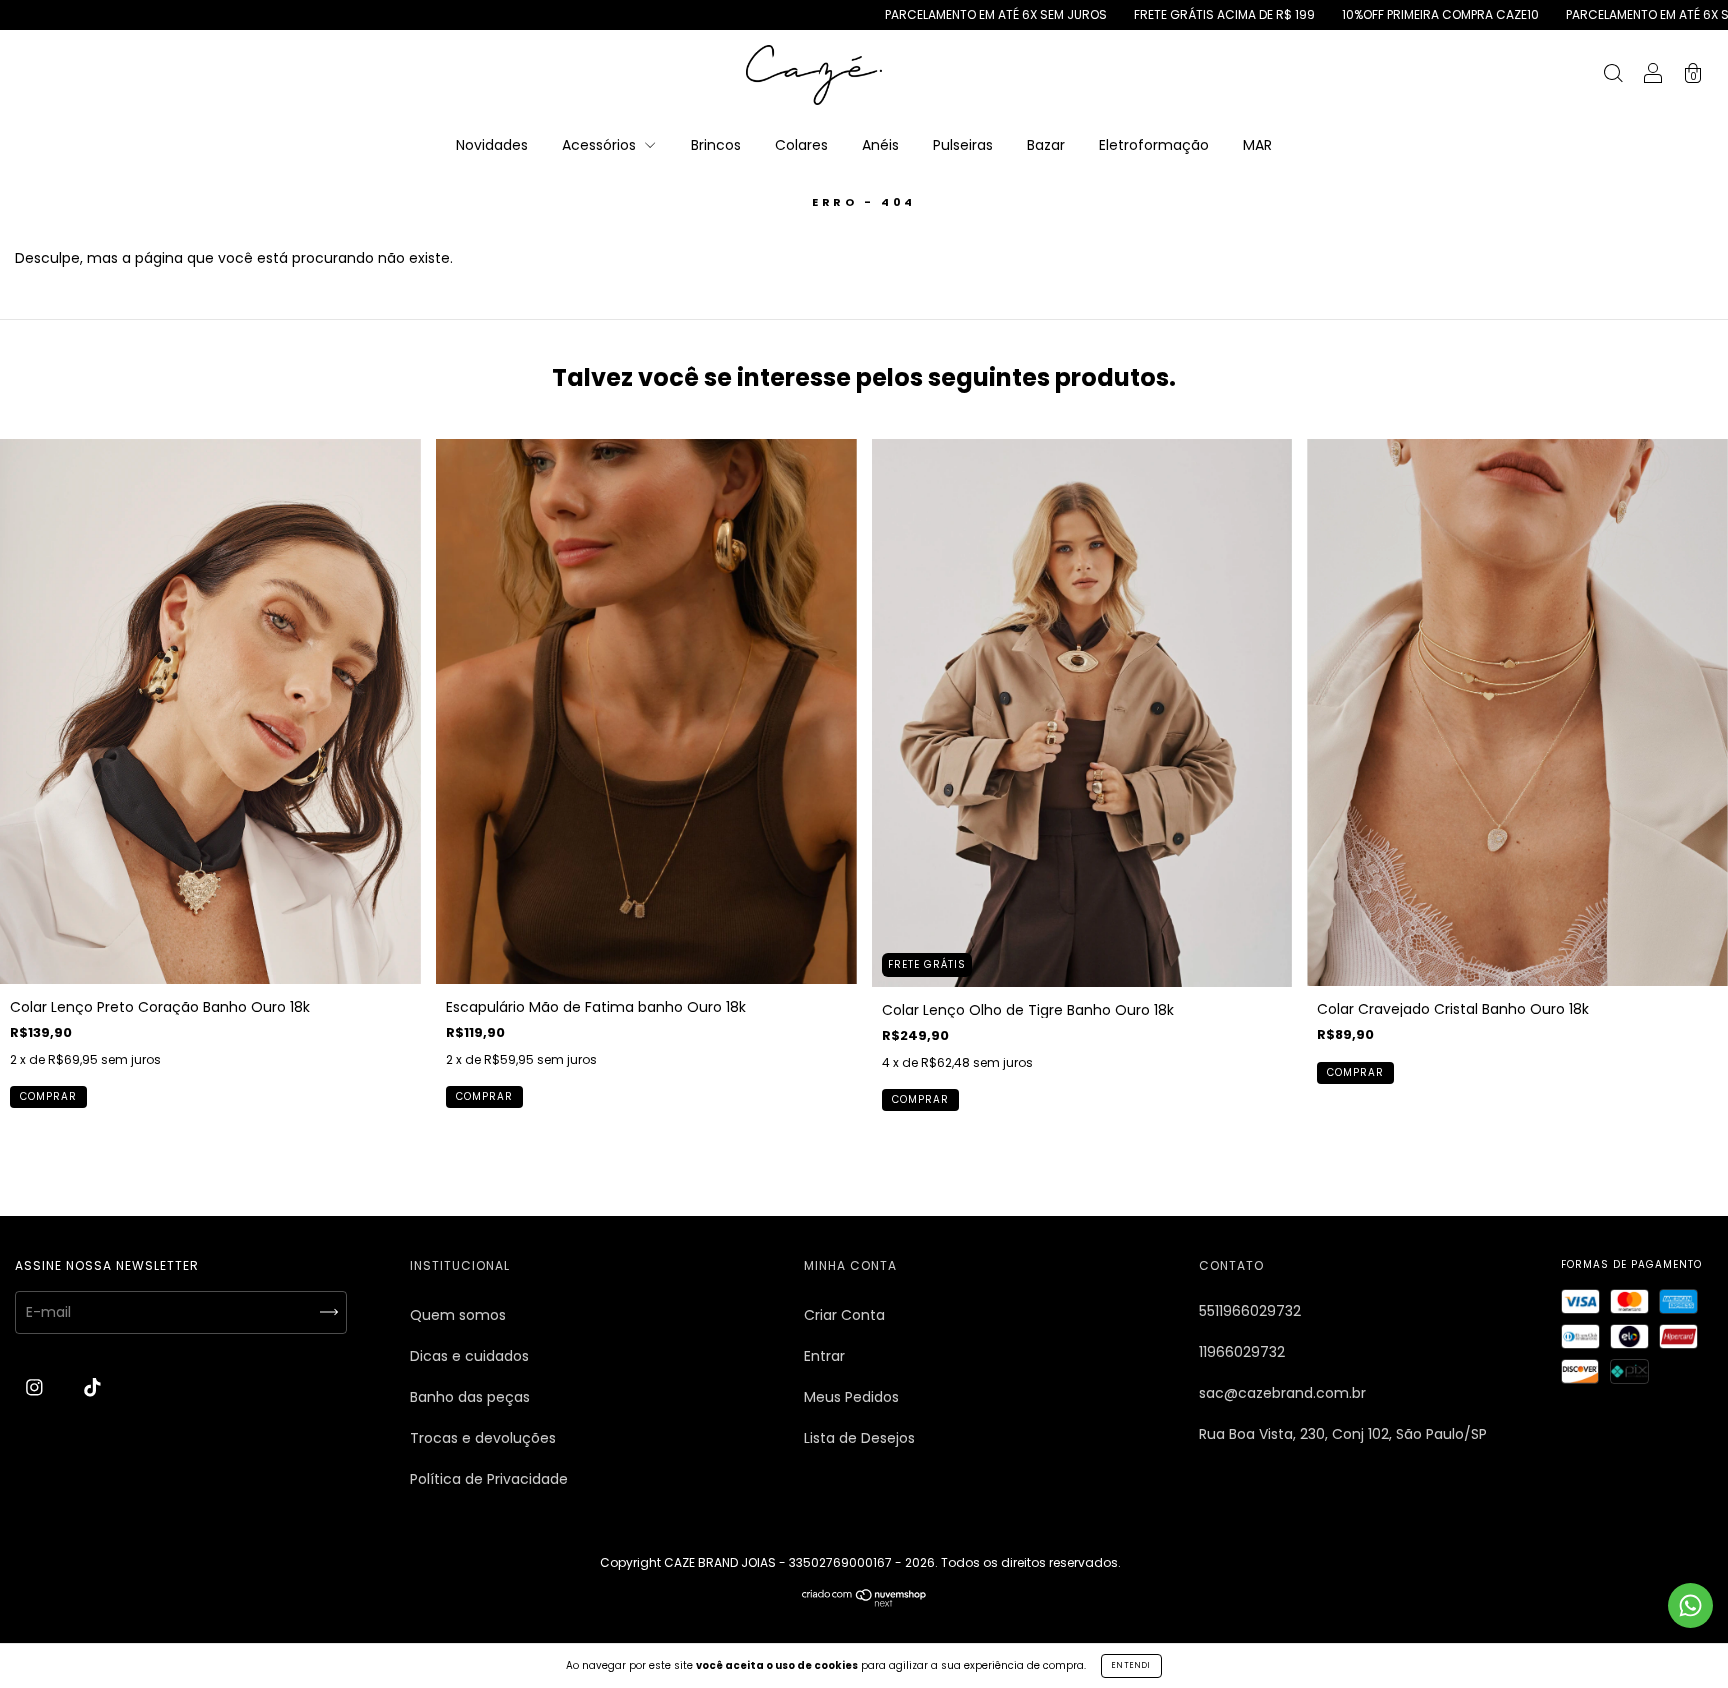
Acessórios (601, 145)
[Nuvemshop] (864, 1602)
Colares (801, 145)
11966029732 (1242, 1352)
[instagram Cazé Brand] (36, 1388)
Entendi (1131, 1665)
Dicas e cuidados (469, 1356)
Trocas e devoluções (483, 1438)
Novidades (492, 145)
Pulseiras (963, 145)
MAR (1257, 145)
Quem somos (458, 1315)
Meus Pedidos (851, 1397)
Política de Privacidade (489, 1479)
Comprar (48, 1096)
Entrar (824, 1356)
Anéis (880, 145)
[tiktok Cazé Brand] (92, 1388)
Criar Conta (844, 1315)
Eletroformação (1154, 145)
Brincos (716, 145)
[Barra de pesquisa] (1613, 76)
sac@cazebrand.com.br (1282, 1393)
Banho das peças (470, 1397)
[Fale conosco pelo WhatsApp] (1690, 1605)
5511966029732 (1250, 1311)
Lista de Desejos (859, 1438)
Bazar (1046, 145)
